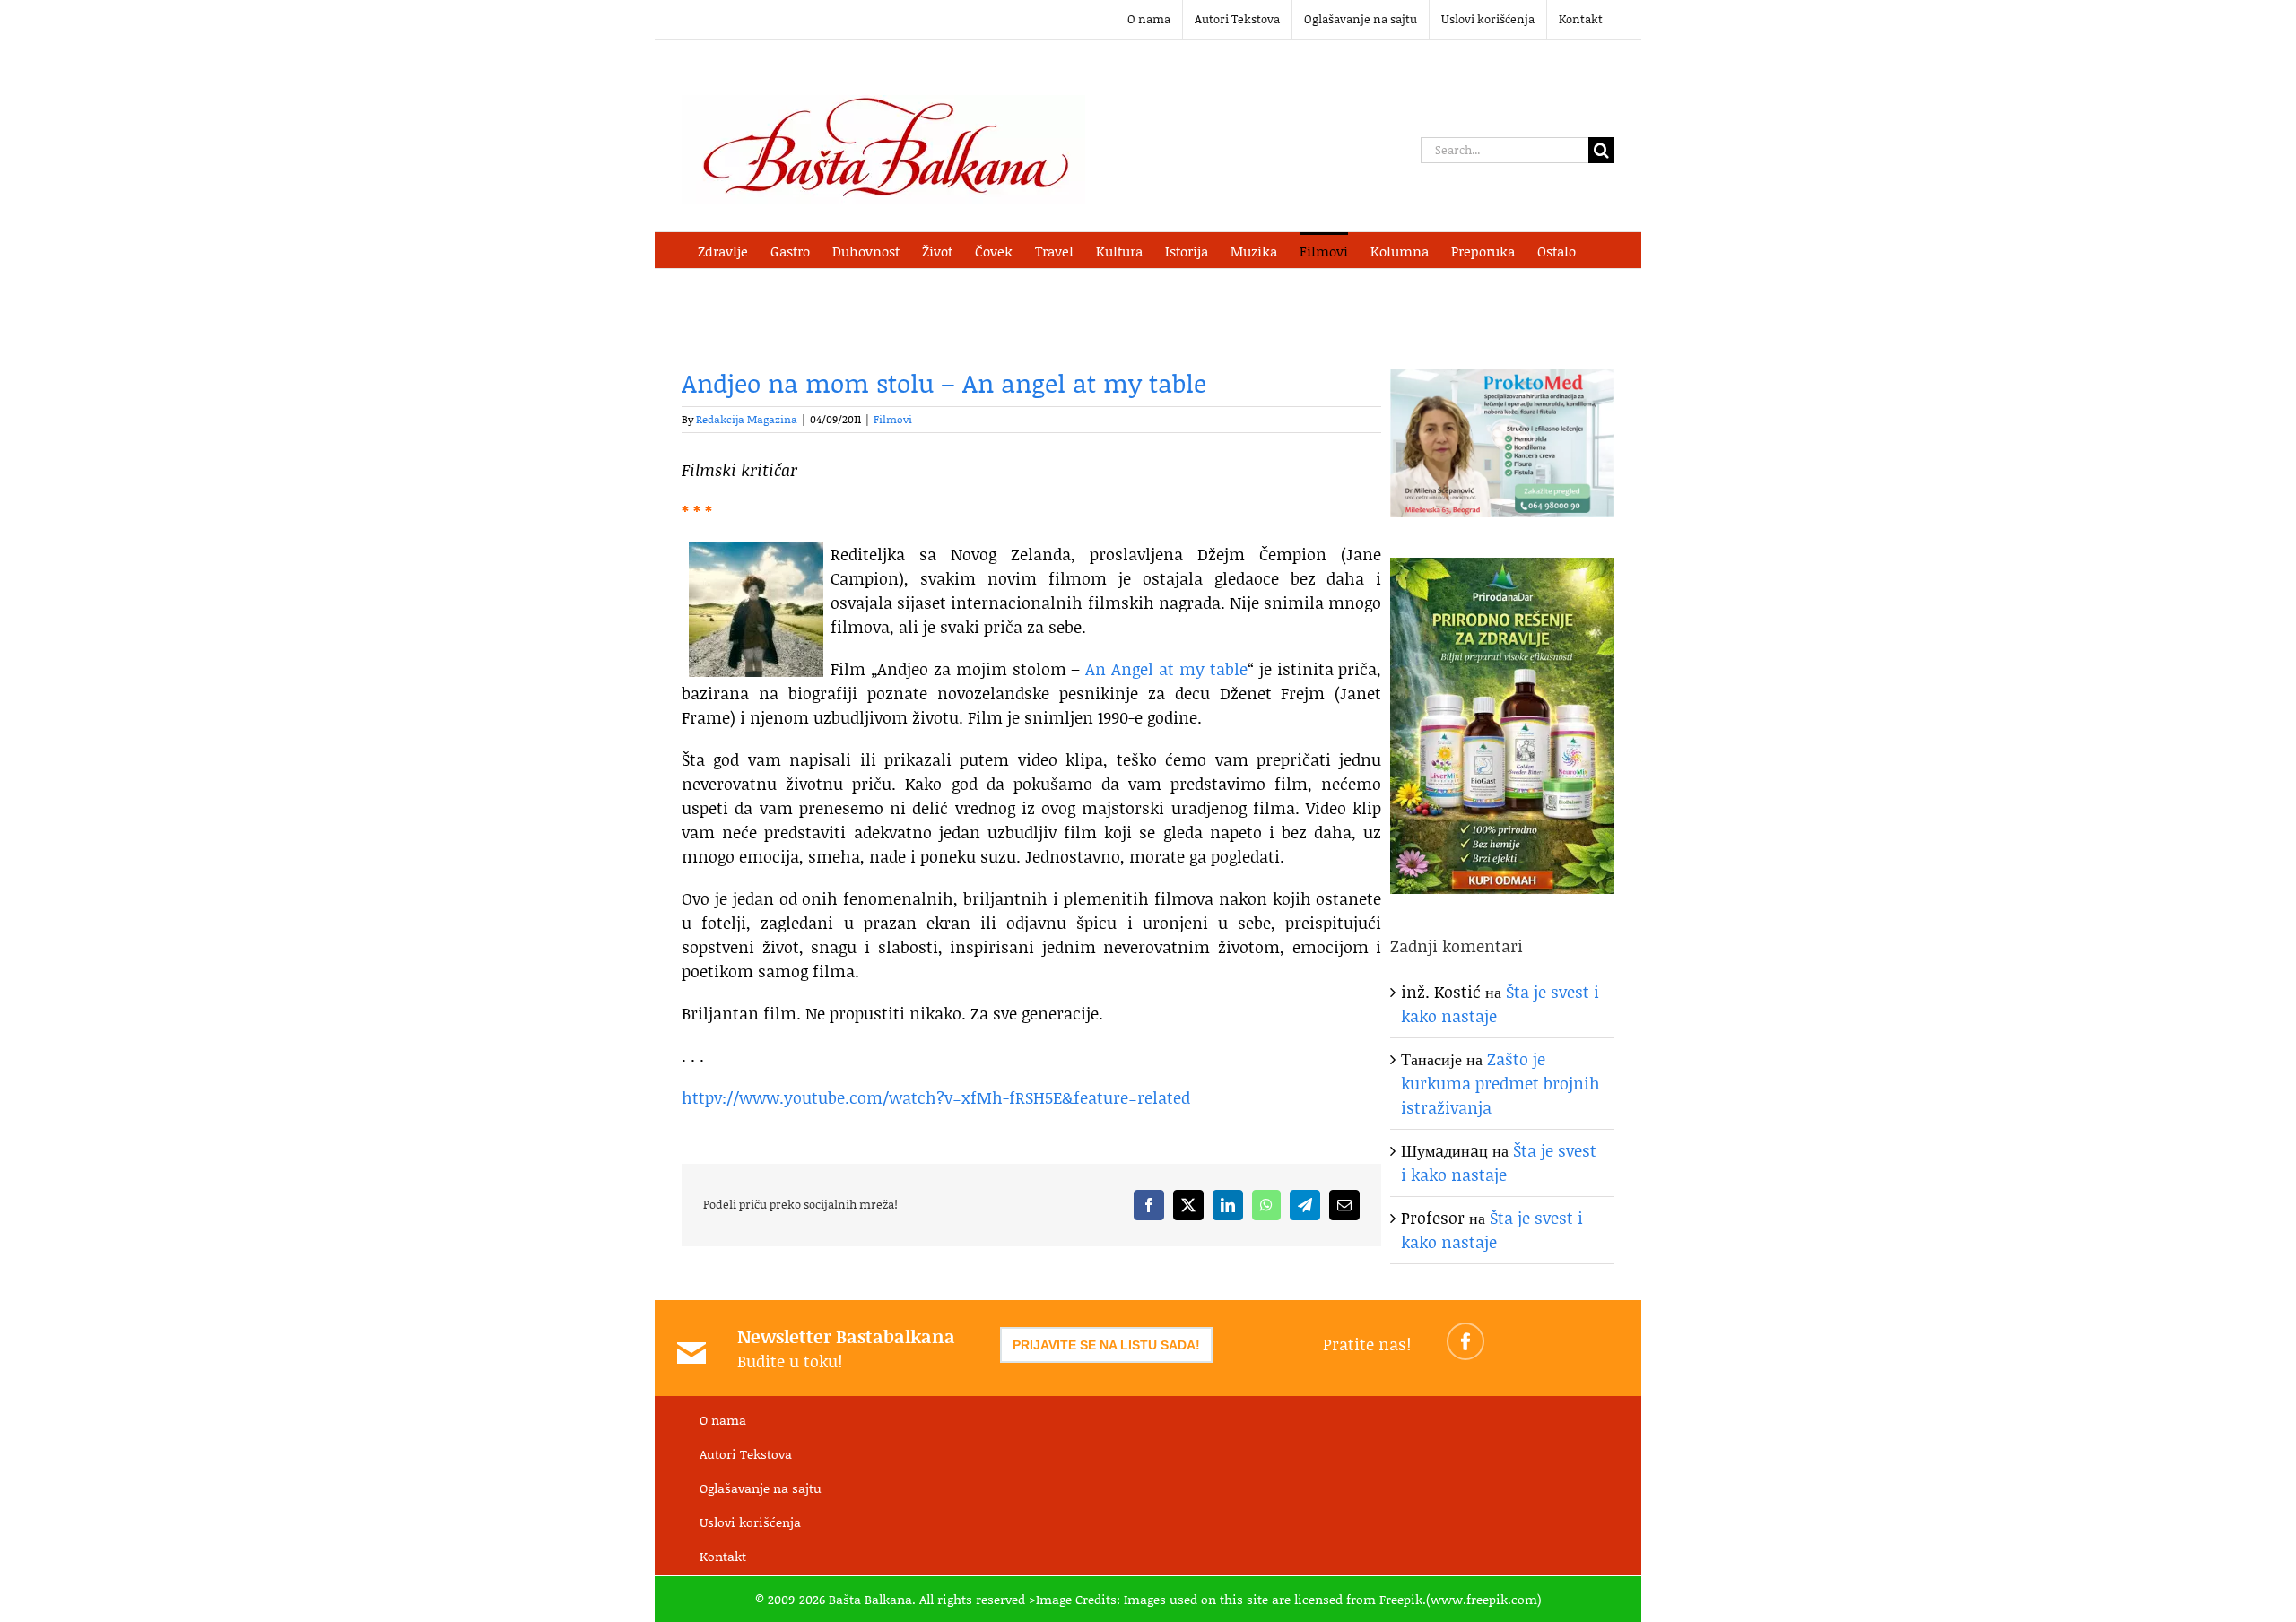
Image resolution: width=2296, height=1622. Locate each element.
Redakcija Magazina (747, 419)
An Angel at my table (1166, 669)
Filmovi (893, 419)
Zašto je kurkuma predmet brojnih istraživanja (1500, 1083)
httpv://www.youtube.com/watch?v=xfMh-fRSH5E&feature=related (936, 1097)
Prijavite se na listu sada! (1106, 1345)
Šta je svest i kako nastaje (1499, 1162)
